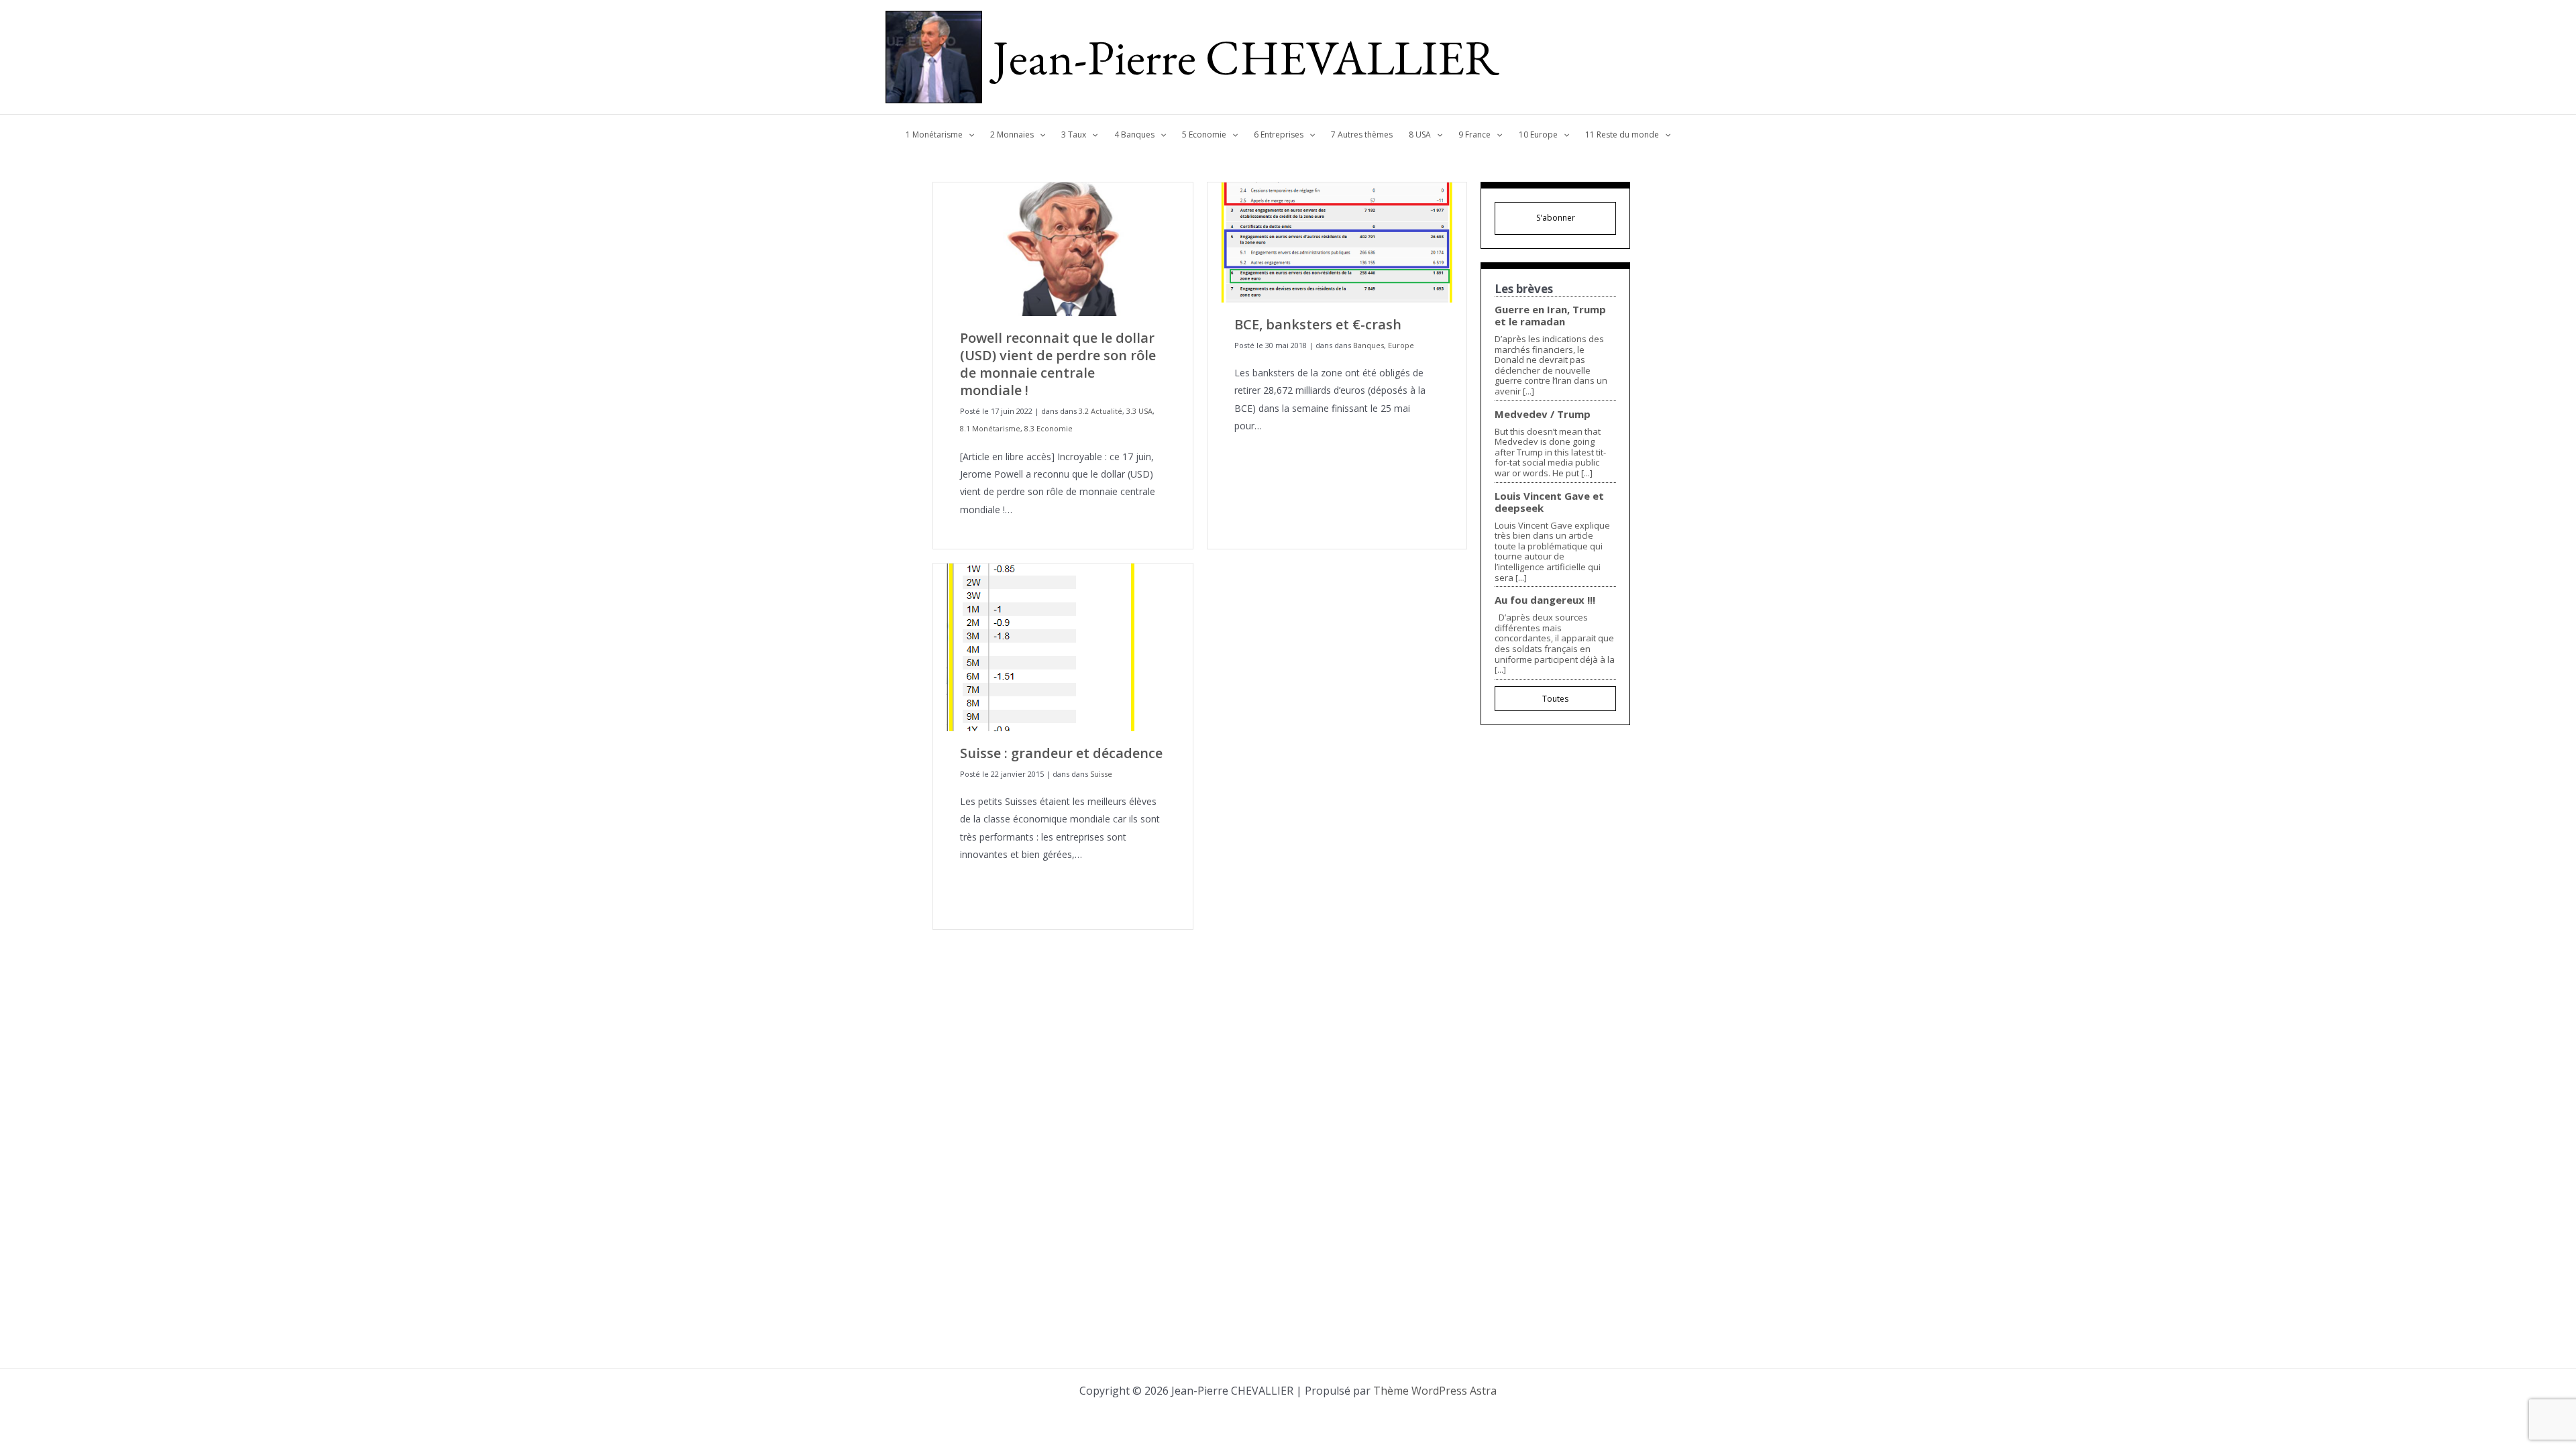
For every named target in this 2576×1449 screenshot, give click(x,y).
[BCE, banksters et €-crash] (1337, 241)
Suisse (1101, 774)
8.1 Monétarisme (990, 428)
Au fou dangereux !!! (1545, 600)
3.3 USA (1139, 411)
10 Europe (1538, 135)
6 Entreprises (1279, 135)
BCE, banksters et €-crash (1318, 324)
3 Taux (1074, 135)
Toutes (1555, 699)
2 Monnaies (1012, 135)
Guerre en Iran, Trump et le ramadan (1550, 315)
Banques (1368, 345)
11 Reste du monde (1622, 135)
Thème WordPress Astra (1435, 1391)
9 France (1474, 135)
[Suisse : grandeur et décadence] (1041, 646)
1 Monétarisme (934, 135)
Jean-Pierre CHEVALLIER (1246, 57)
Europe (1401, 345)
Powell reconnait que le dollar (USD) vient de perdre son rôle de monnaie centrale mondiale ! (1058, 364)
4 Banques (1134, 135)
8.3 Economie (1049, 428)
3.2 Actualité (1101, 411)
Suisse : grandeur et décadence (1061, 753)
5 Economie (1204, 135)
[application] (968, 135)
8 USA (1420, 135)
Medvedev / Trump (1543, 414)
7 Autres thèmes (1362, 135)
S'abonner (1556, 218)
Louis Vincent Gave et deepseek (1549, 502)
